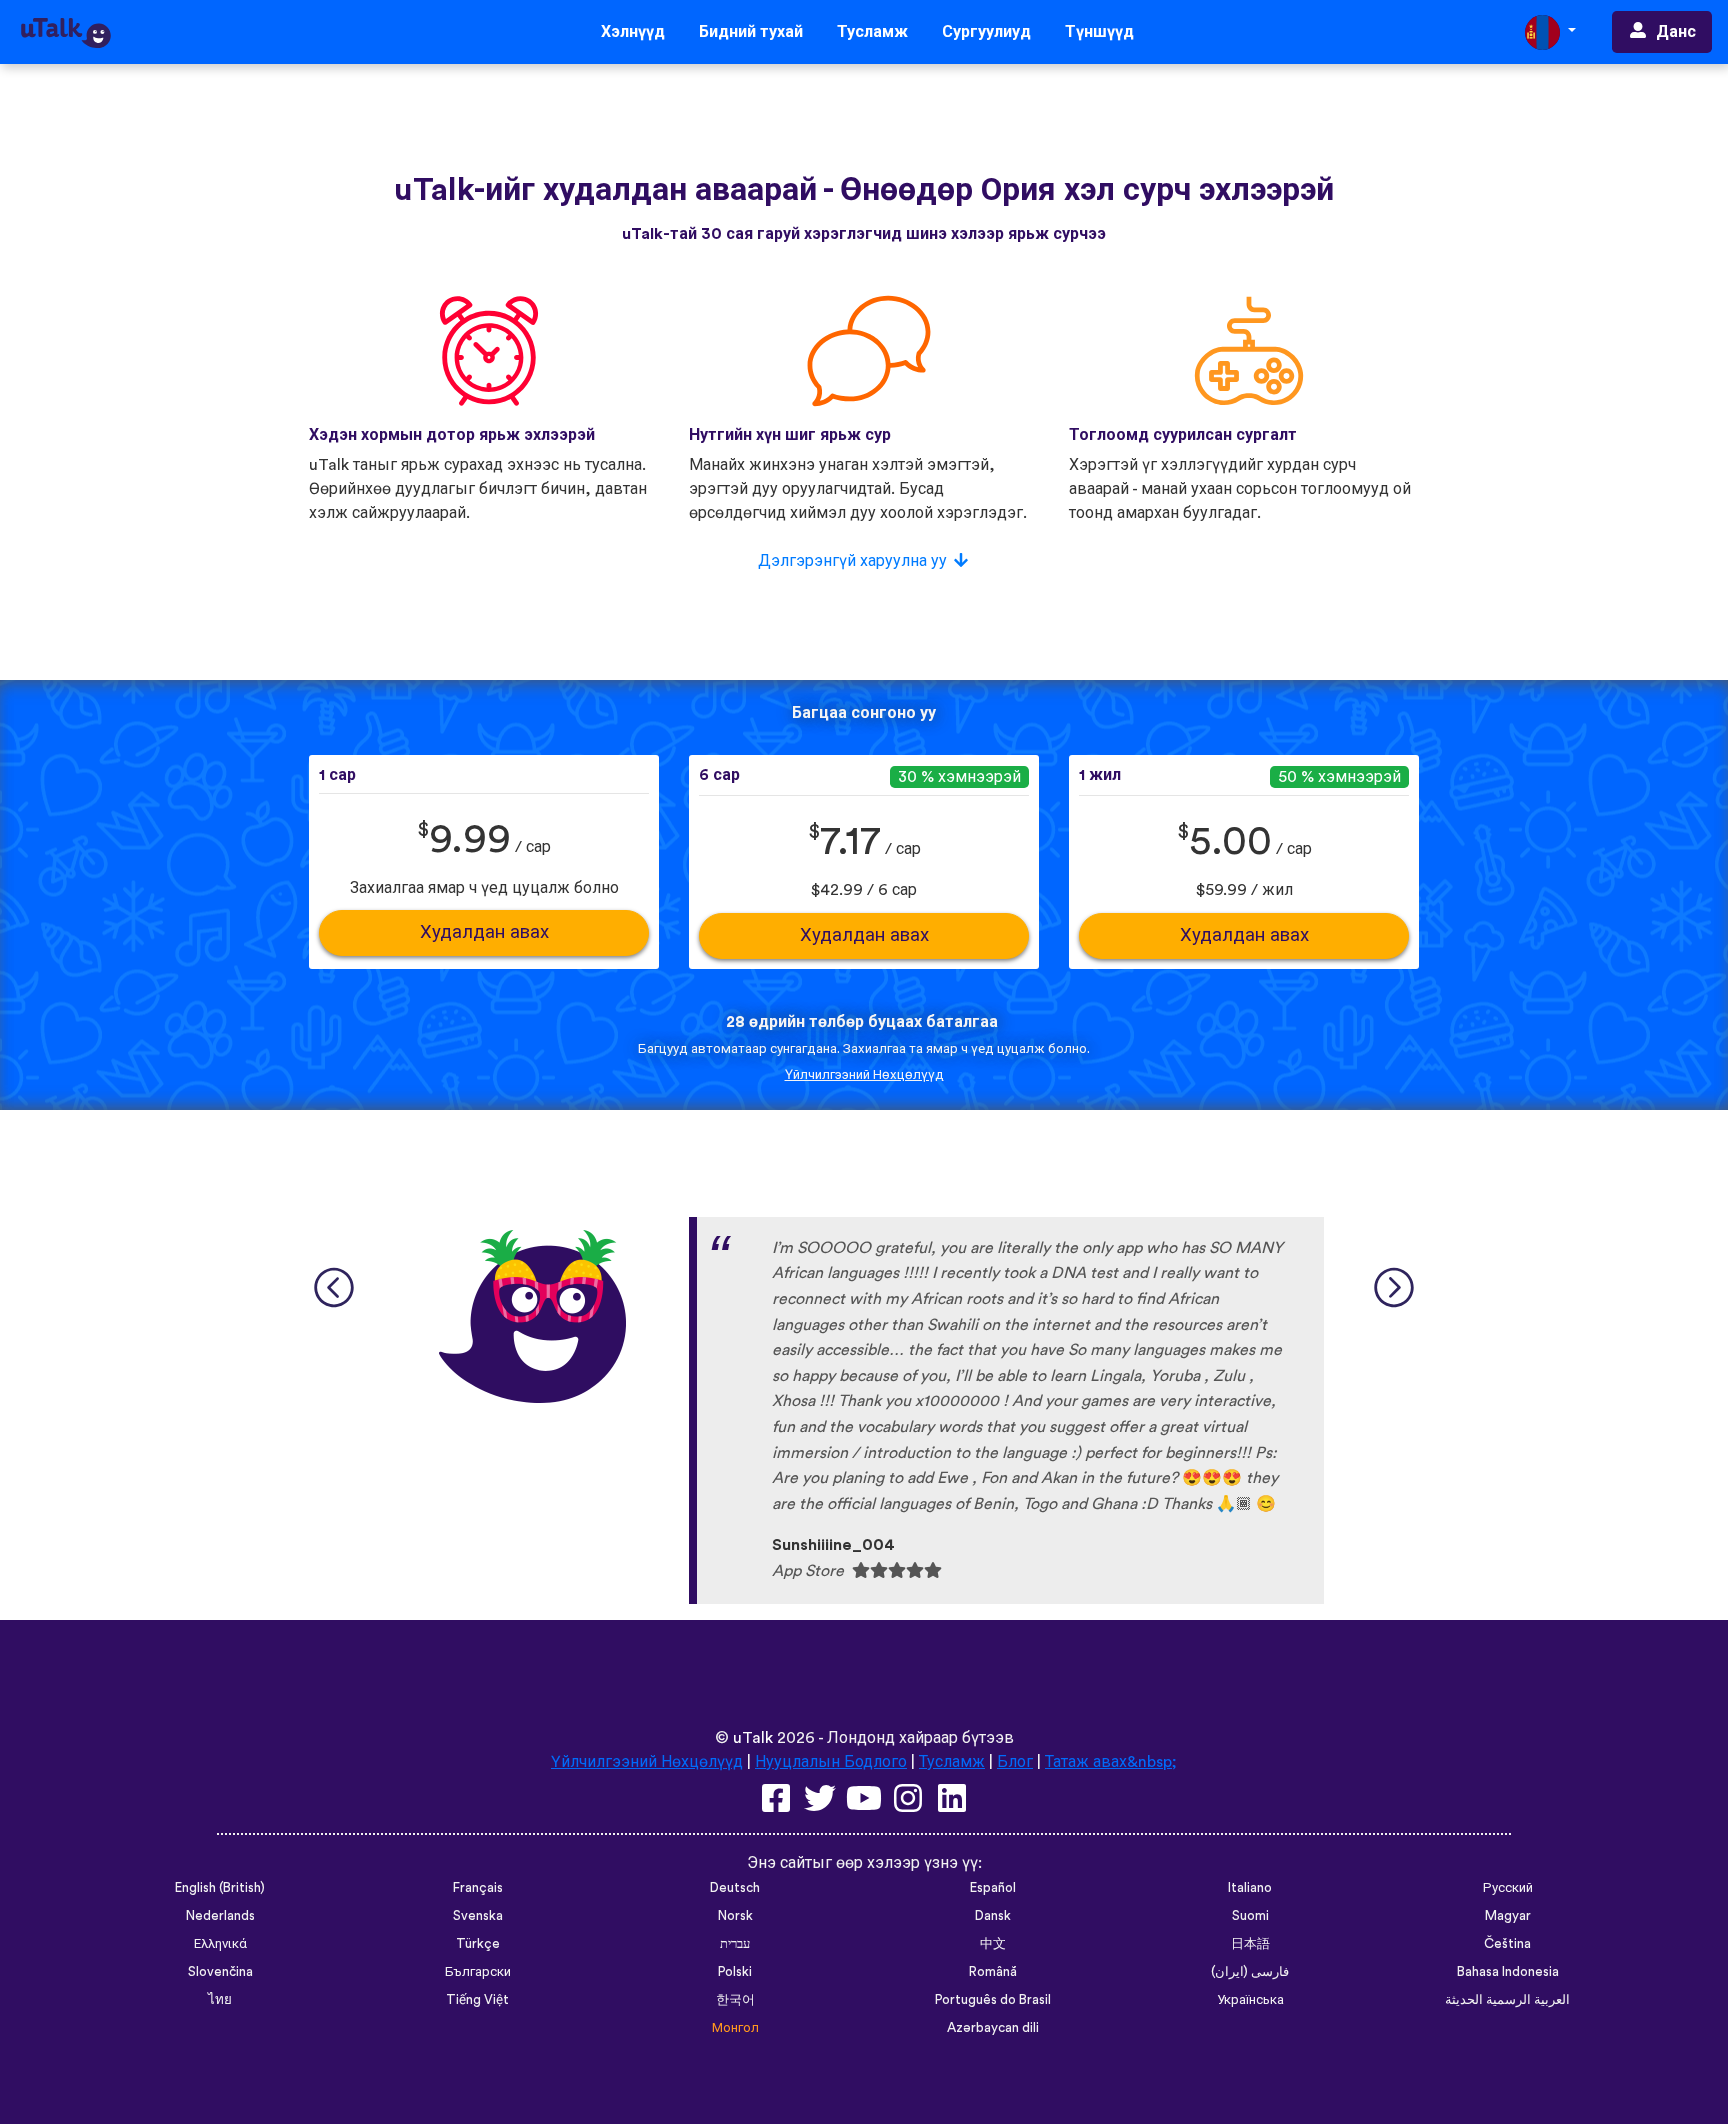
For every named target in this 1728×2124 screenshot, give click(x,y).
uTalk (753, 1738)
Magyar (1508, 1916)
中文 (993, 1944)
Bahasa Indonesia (1508, 1972)
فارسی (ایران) (1250, 1972)
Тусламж (872, 32)
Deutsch (735, 1888)
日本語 (1250, 1944)
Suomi (1250, 1916)
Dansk (993, 1916)
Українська (1250, 2000)
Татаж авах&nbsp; (1111, 1762)
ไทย (220, 2000)
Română (993, 1972)
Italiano (1250, 1888)
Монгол (735, 2028)
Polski (735, 1972)
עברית (735, 1944)
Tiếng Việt (477, 2000)
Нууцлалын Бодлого (831, 1762)
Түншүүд (1099, 32)
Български (478, 1972)
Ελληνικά (220, 1944)
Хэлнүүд (633, 32)
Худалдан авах (484, 932)
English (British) (220, 1888)
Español (993, 1888)
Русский (1508, 1888)
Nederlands (220, 1916)
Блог (1015, 1762)
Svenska (478, 1916)
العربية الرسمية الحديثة (1507, 2000)
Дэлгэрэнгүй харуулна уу (852, 561)
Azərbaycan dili (993, 2028)
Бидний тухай (751, 32)
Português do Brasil (993, 2000)
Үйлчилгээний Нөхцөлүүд (864, 1075)
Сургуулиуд (986, 32)
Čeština (1507, 1944)
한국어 (735, 2000)
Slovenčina (220, 1972)
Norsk (735, 1916)
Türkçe (478, 1944)
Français (478, 1888)
